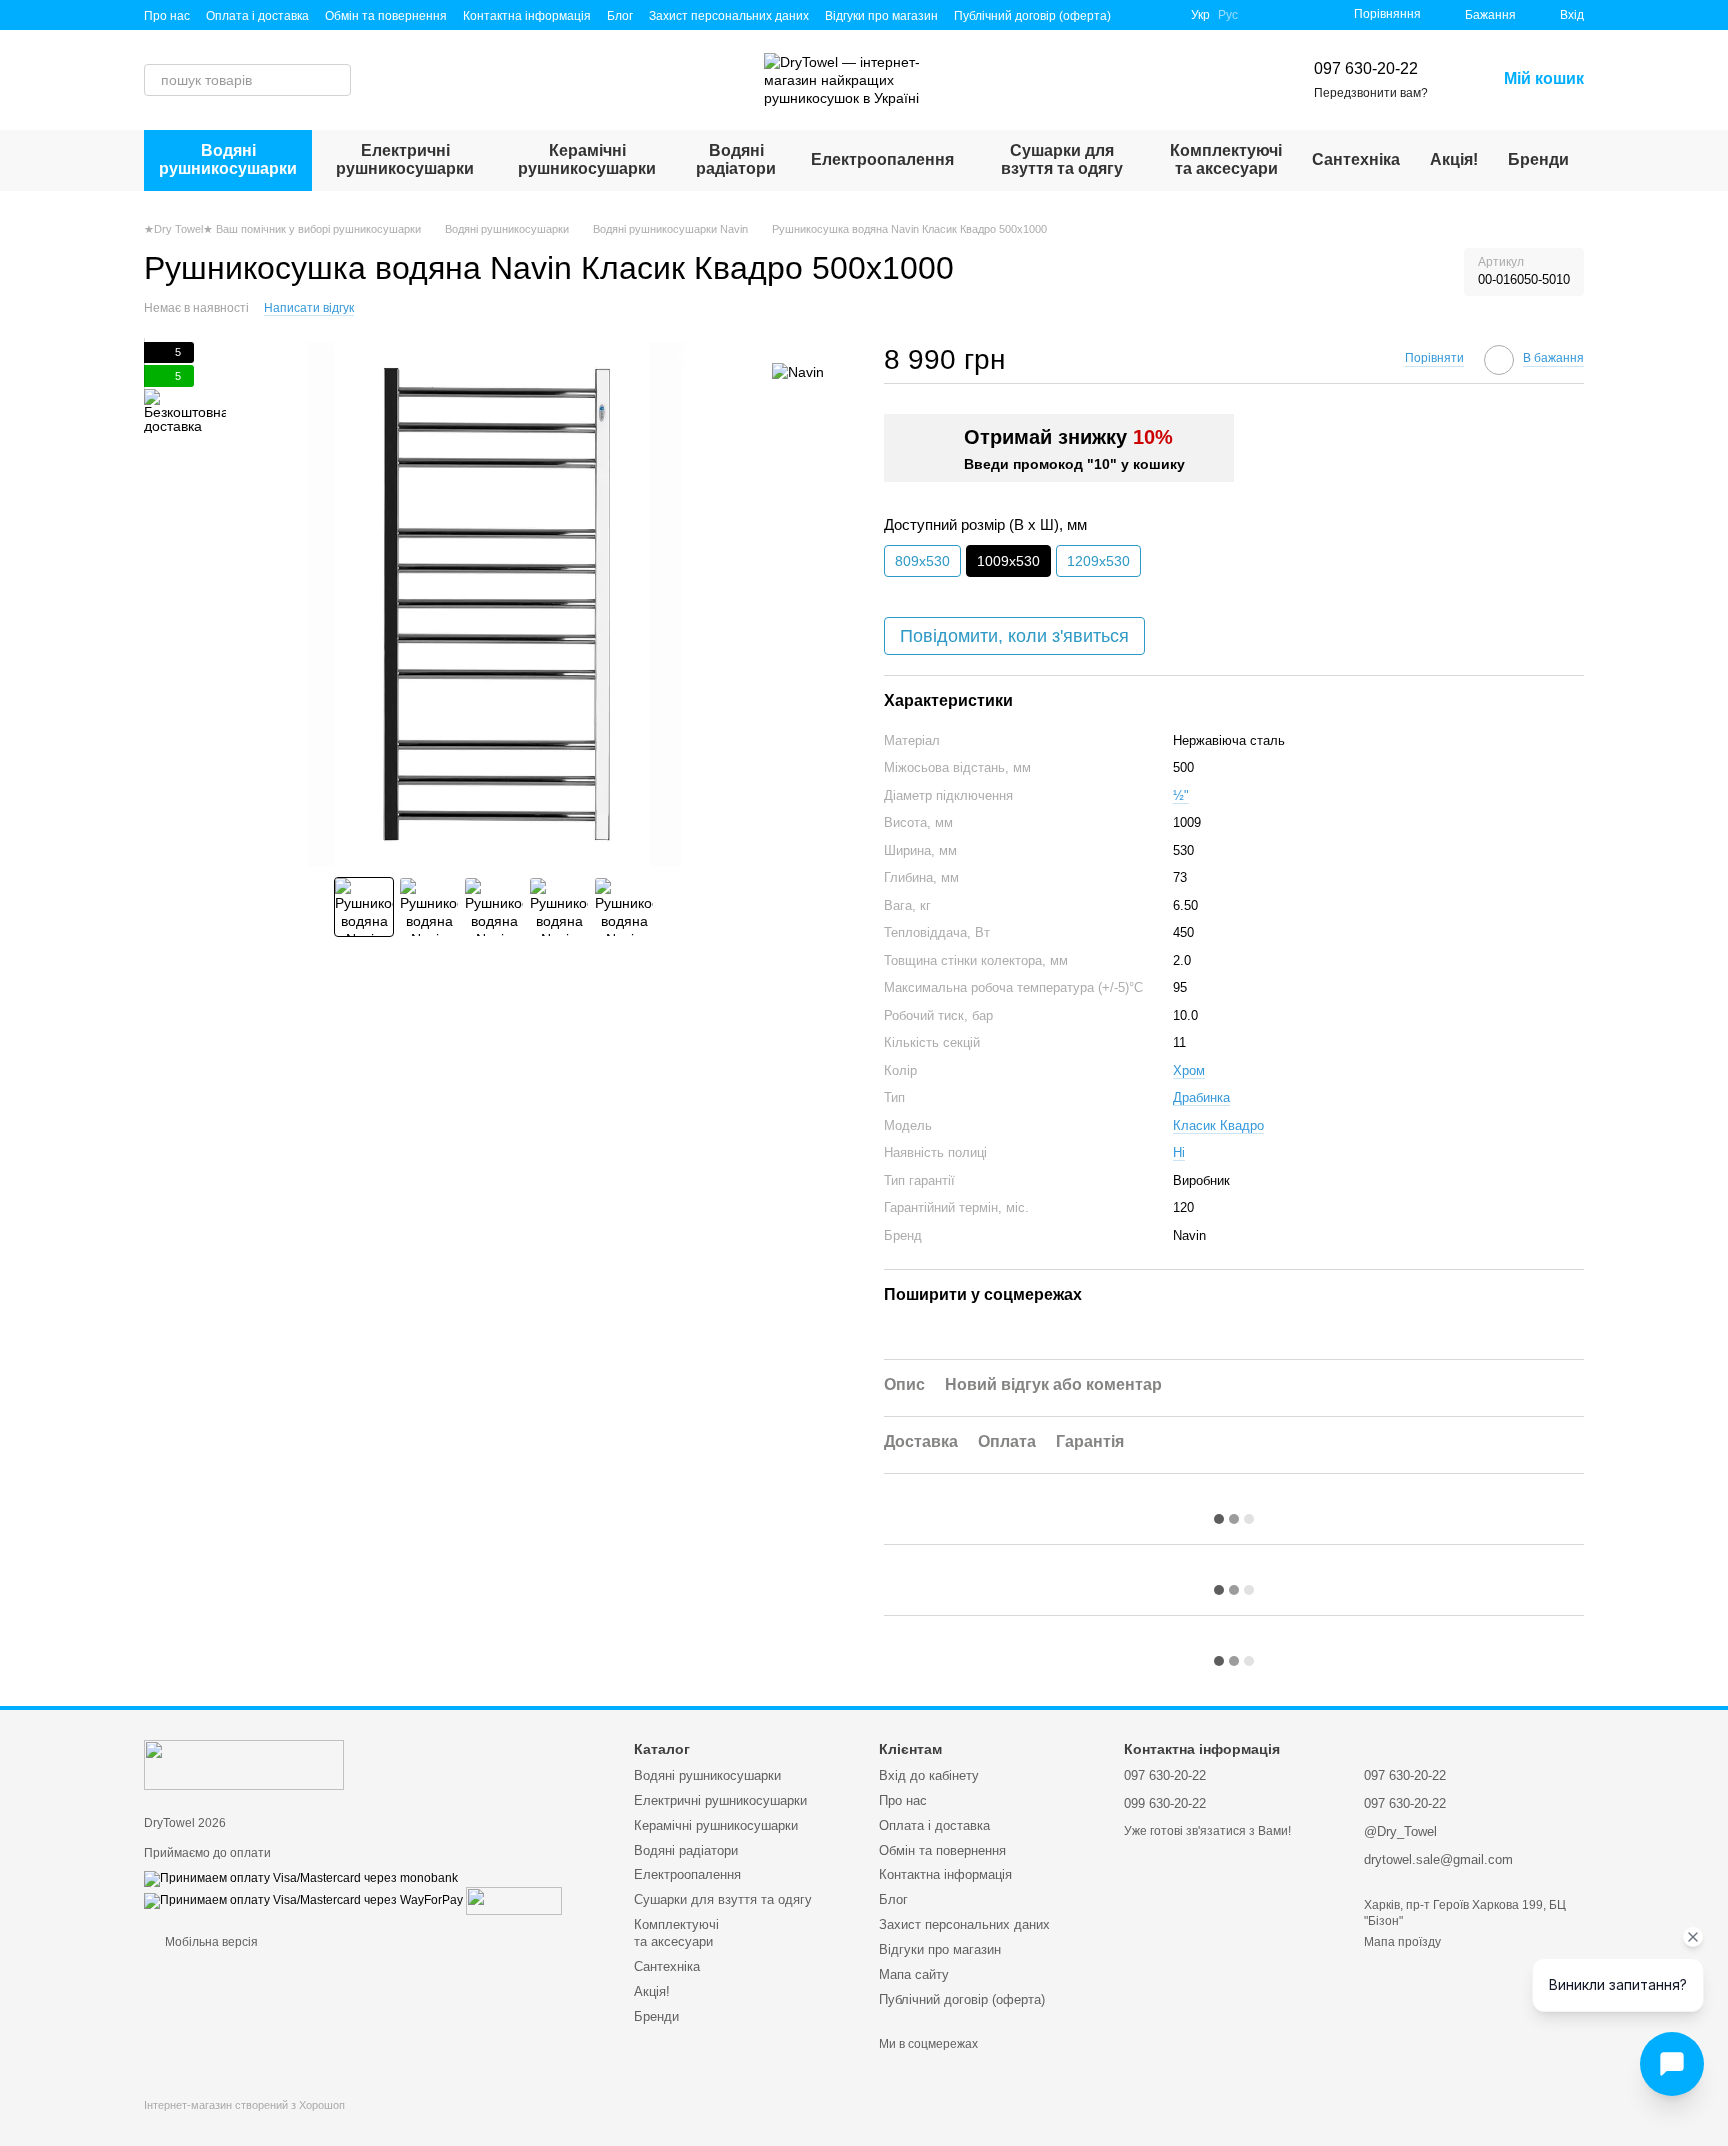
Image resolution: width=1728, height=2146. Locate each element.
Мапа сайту (914, 1974)
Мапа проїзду (1402, 1942)
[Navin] (798, 371)
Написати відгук (309, 308)
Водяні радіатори (736, 159)
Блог (620, 16)
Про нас (167, 16)
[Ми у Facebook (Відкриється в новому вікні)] (1139, 15)
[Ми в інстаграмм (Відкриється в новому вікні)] (1163, 15)
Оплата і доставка (257, 16)
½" (1181, 795)
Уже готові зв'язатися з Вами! (1207, 1831)
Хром (1189, 1070)
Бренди (1538, 159)
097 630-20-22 (1366, 68)
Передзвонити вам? (1371, 93)
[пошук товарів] (335, 80)
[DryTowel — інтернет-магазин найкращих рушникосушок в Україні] (244, 1764)
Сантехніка (1356, 159)
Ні (1179, 1152)
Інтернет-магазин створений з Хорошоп (244, 2105)
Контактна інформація (527, 16)
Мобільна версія (210, 1942)
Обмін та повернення (386, 16)
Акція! (1454, 159)
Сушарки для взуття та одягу (1062, 159)
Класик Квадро (1218, 1125)
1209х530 (1098, 561)
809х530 (922, 561)
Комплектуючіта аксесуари (1226, 159)
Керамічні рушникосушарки (587, 159)
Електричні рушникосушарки (405, 159)
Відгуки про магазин (881, 16)
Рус (1228, 15)
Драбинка (1201, 1097)
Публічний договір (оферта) (1032, 16)
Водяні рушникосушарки (228, 159)
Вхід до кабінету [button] (929, 1775)
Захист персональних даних (729, 16)
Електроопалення (882, 159)
